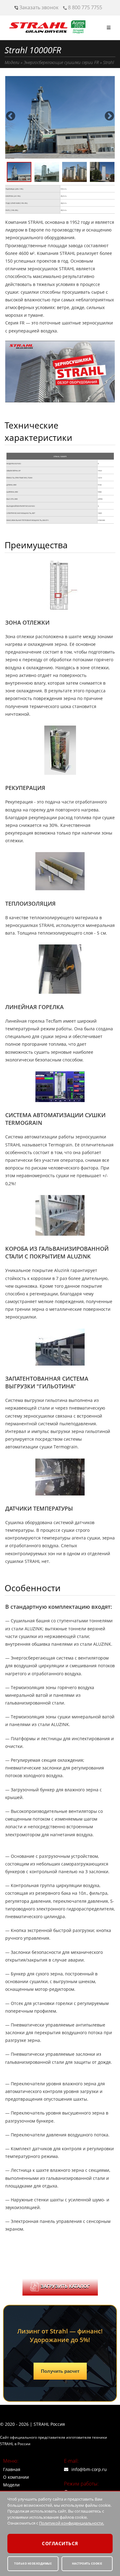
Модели (12, 62)
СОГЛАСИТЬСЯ (60, 2543)
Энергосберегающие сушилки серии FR (61, 62)
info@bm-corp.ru (89, 2469)
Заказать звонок (38, 7)
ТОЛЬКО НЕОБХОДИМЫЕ (33, 2564)
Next (109, 114)
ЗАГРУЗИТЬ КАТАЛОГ (65, 2286)
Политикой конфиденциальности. (72, 2523)
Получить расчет (60, 2371)
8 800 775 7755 (84, 7)
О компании (16, 2477)
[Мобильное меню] (109, 28)
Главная (12, 2469)
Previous (11, 114)
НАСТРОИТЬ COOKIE (87, 2564)
